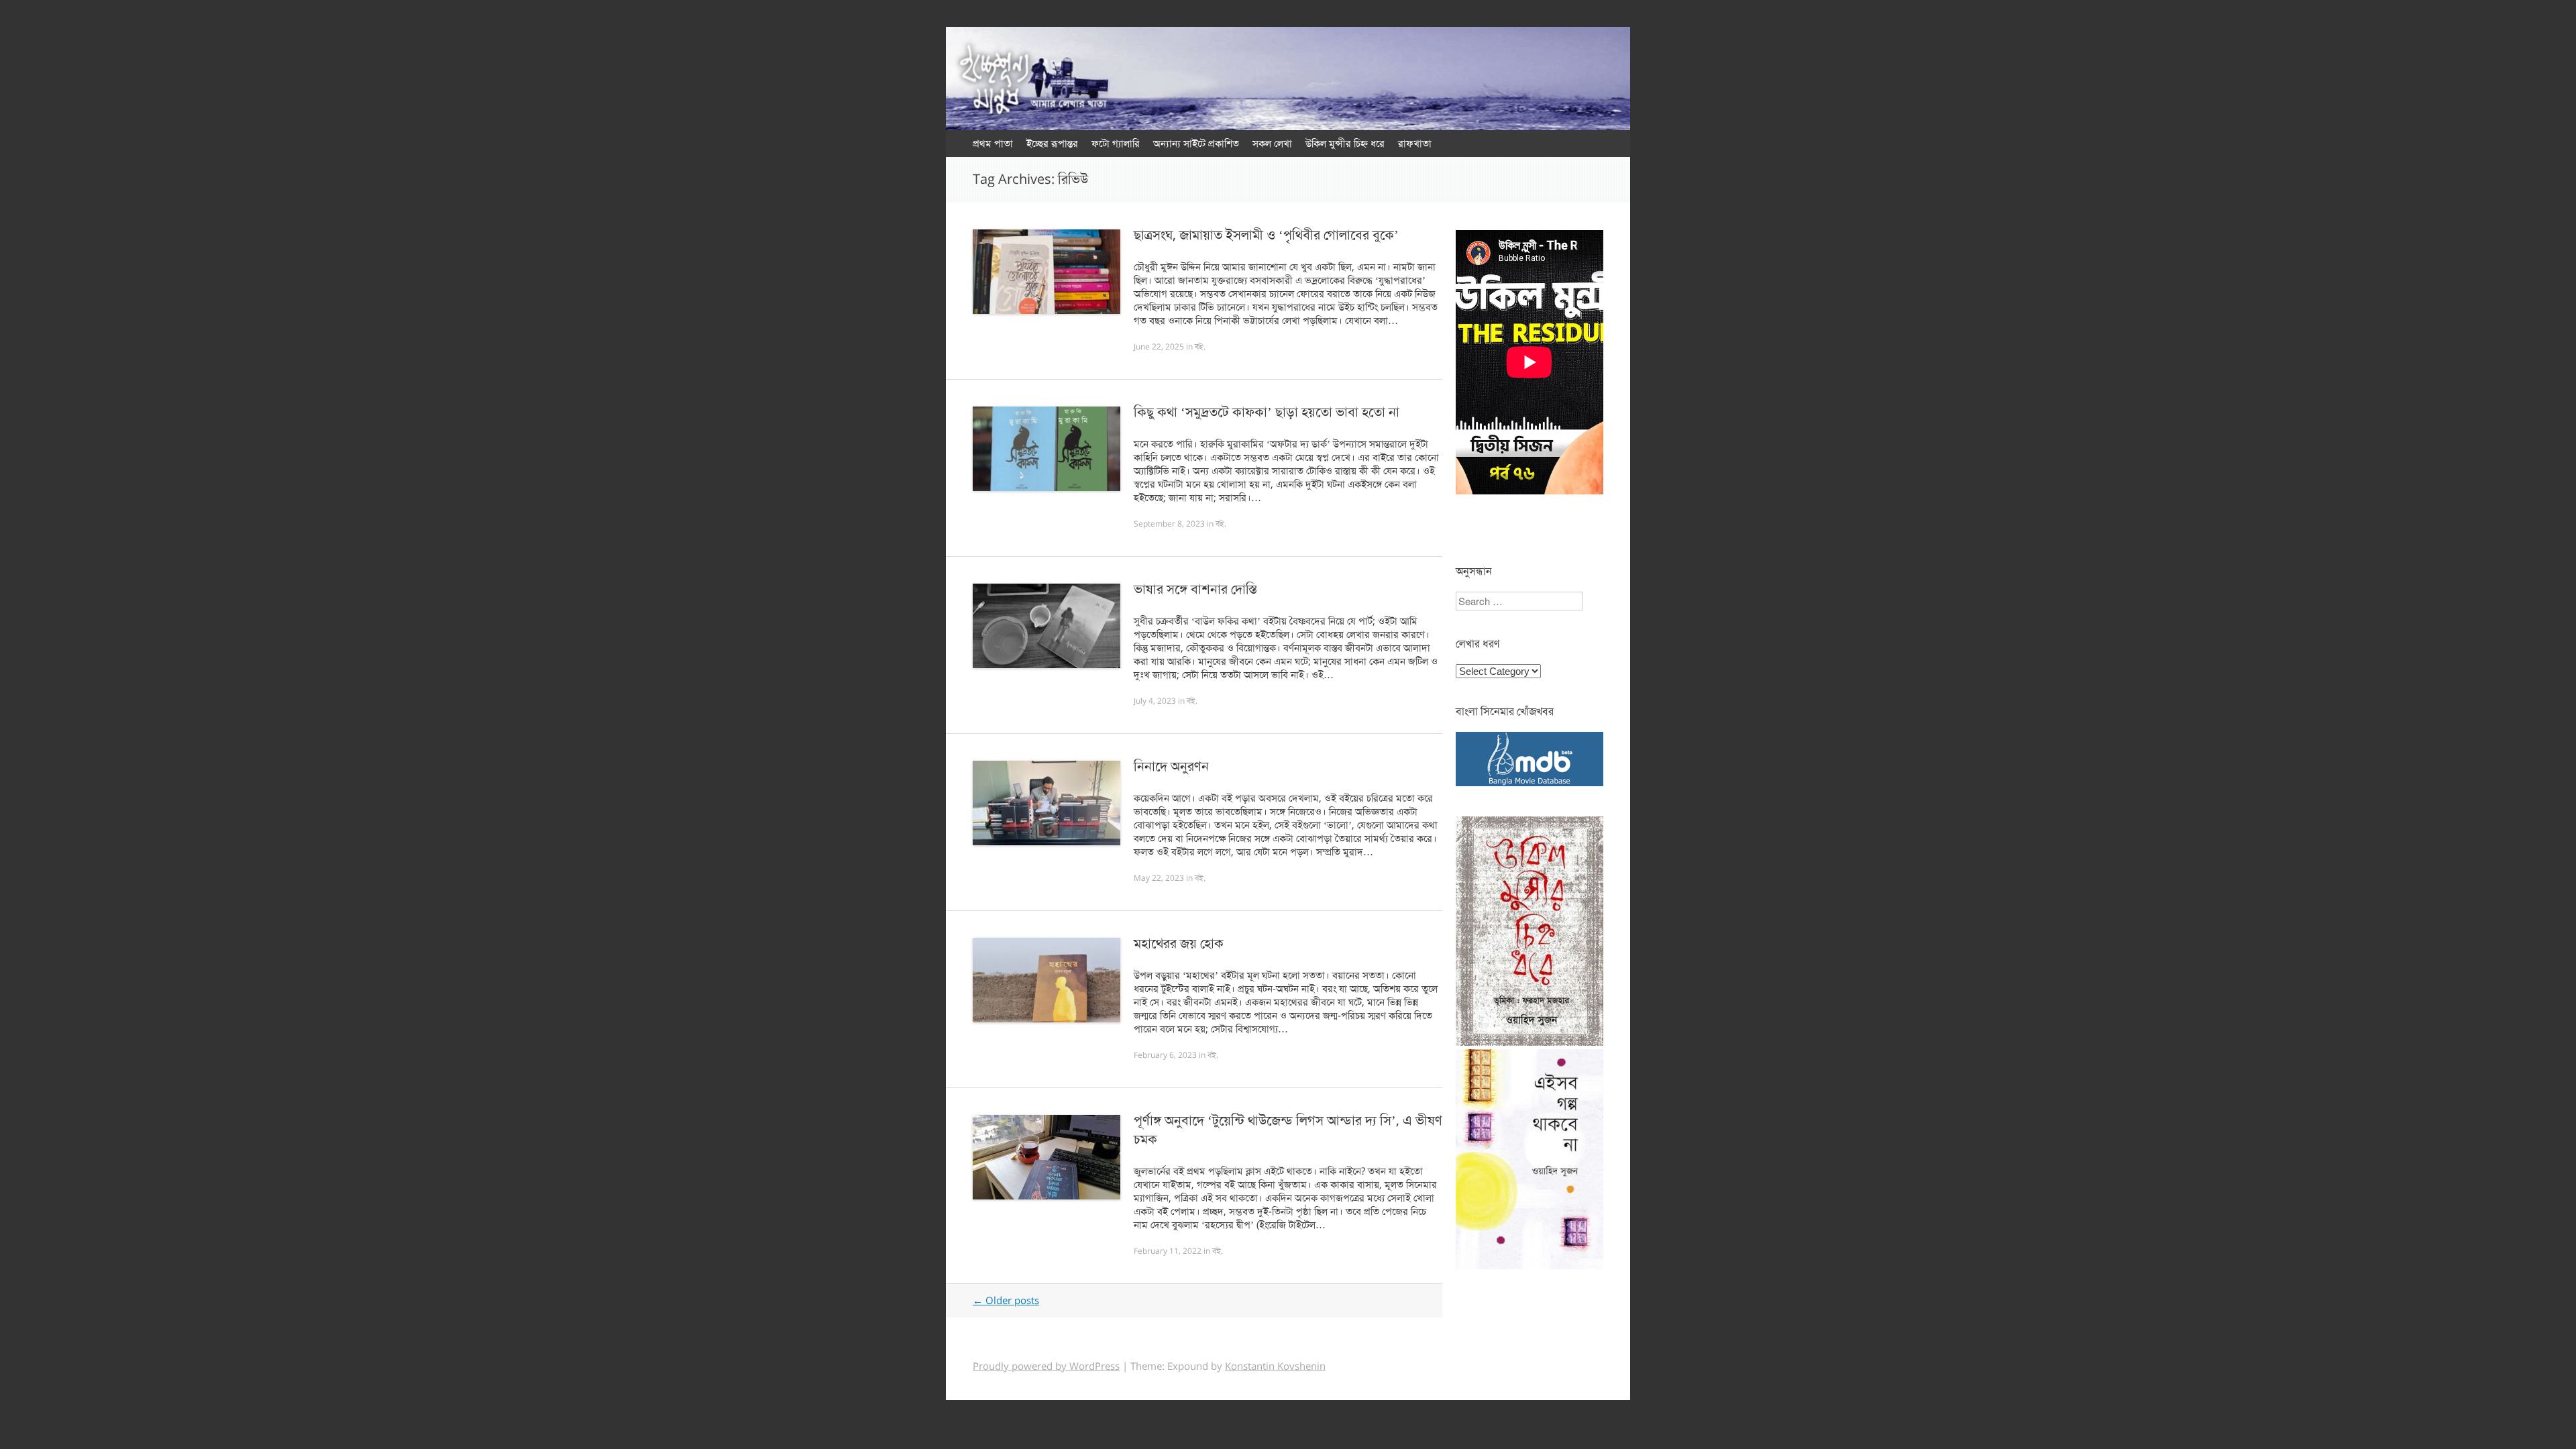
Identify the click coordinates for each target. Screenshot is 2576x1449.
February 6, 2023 (1165, 1055)
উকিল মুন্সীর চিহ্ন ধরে (1345, 144)
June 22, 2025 (1159, 347)
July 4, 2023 (1155, 701)
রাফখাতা (1415, 144)
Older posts (1006, 1301)
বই (1199, 347)
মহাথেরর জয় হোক (1179, 944)
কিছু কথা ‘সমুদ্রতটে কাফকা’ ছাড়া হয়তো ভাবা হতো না (1267, 412)
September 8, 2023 (1169, 524)
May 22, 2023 (1159, 878)
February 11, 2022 (1168, 1251)
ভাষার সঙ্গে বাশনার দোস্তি (1195, 589)
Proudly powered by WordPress (1046, 1366)
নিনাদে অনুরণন (1171, 766)
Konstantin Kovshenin (1275, 1366)
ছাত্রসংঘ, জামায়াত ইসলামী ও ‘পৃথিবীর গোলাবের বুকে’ (1266, 235)
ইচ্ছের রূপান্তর (1052, 144)
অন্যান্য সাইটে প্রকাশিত (1196, 144)
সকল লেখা (1272, 144)
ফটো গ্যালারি (1116, 144)
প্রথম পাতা (993, 144)
